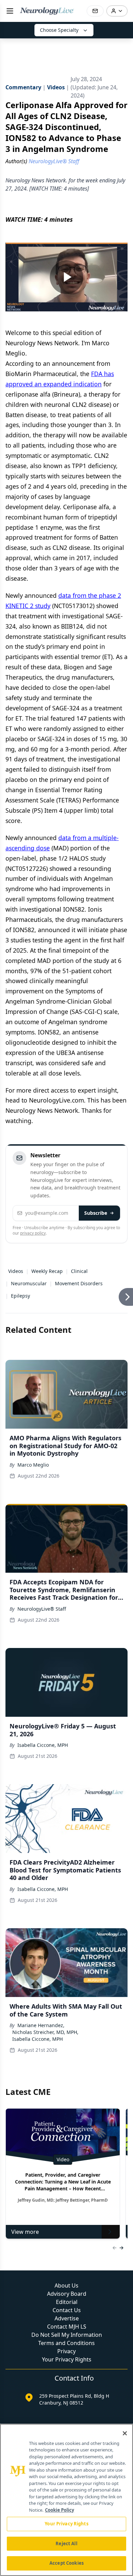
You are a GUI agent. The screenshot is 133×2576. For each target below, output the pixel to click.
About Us (66, 2285)
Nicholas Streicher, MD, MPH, (45, 2032)
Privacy (66, 2351)
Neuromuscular (29, 1283)
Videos (16, 1271)
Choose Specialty (59, 30)
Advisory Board (67, 2294)
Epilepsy (20, 1296)
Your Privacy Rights (67, 2359)
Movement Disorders (79, 1283)
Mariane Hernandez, (41, 2025)
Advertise (67, 2318)
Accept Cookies (66, 2563)
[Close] (125, 2433)
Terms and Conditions (66, 2343)
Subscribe (96, 1213)
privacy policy (33, 1233)
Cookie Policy (60, 2510)
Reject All (66, 2543)
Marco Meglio (33, 1465)
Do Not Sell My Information (67, 2335)
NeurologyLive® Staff (42, 1609)
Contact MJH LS (67, 2327)
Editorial (67, 2302)
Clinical (79, 1271)
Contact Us (67, 2310)
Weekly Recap (47, 1271)
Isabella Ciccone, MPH (43, 1745)
